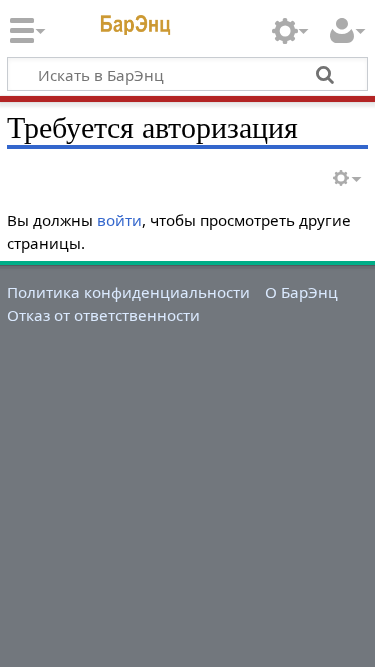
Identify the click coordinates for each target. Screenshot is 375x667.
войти (119, 220)
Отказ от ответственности (103, 315)
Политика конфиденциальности (128, 292)
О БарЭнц (301, 292)
